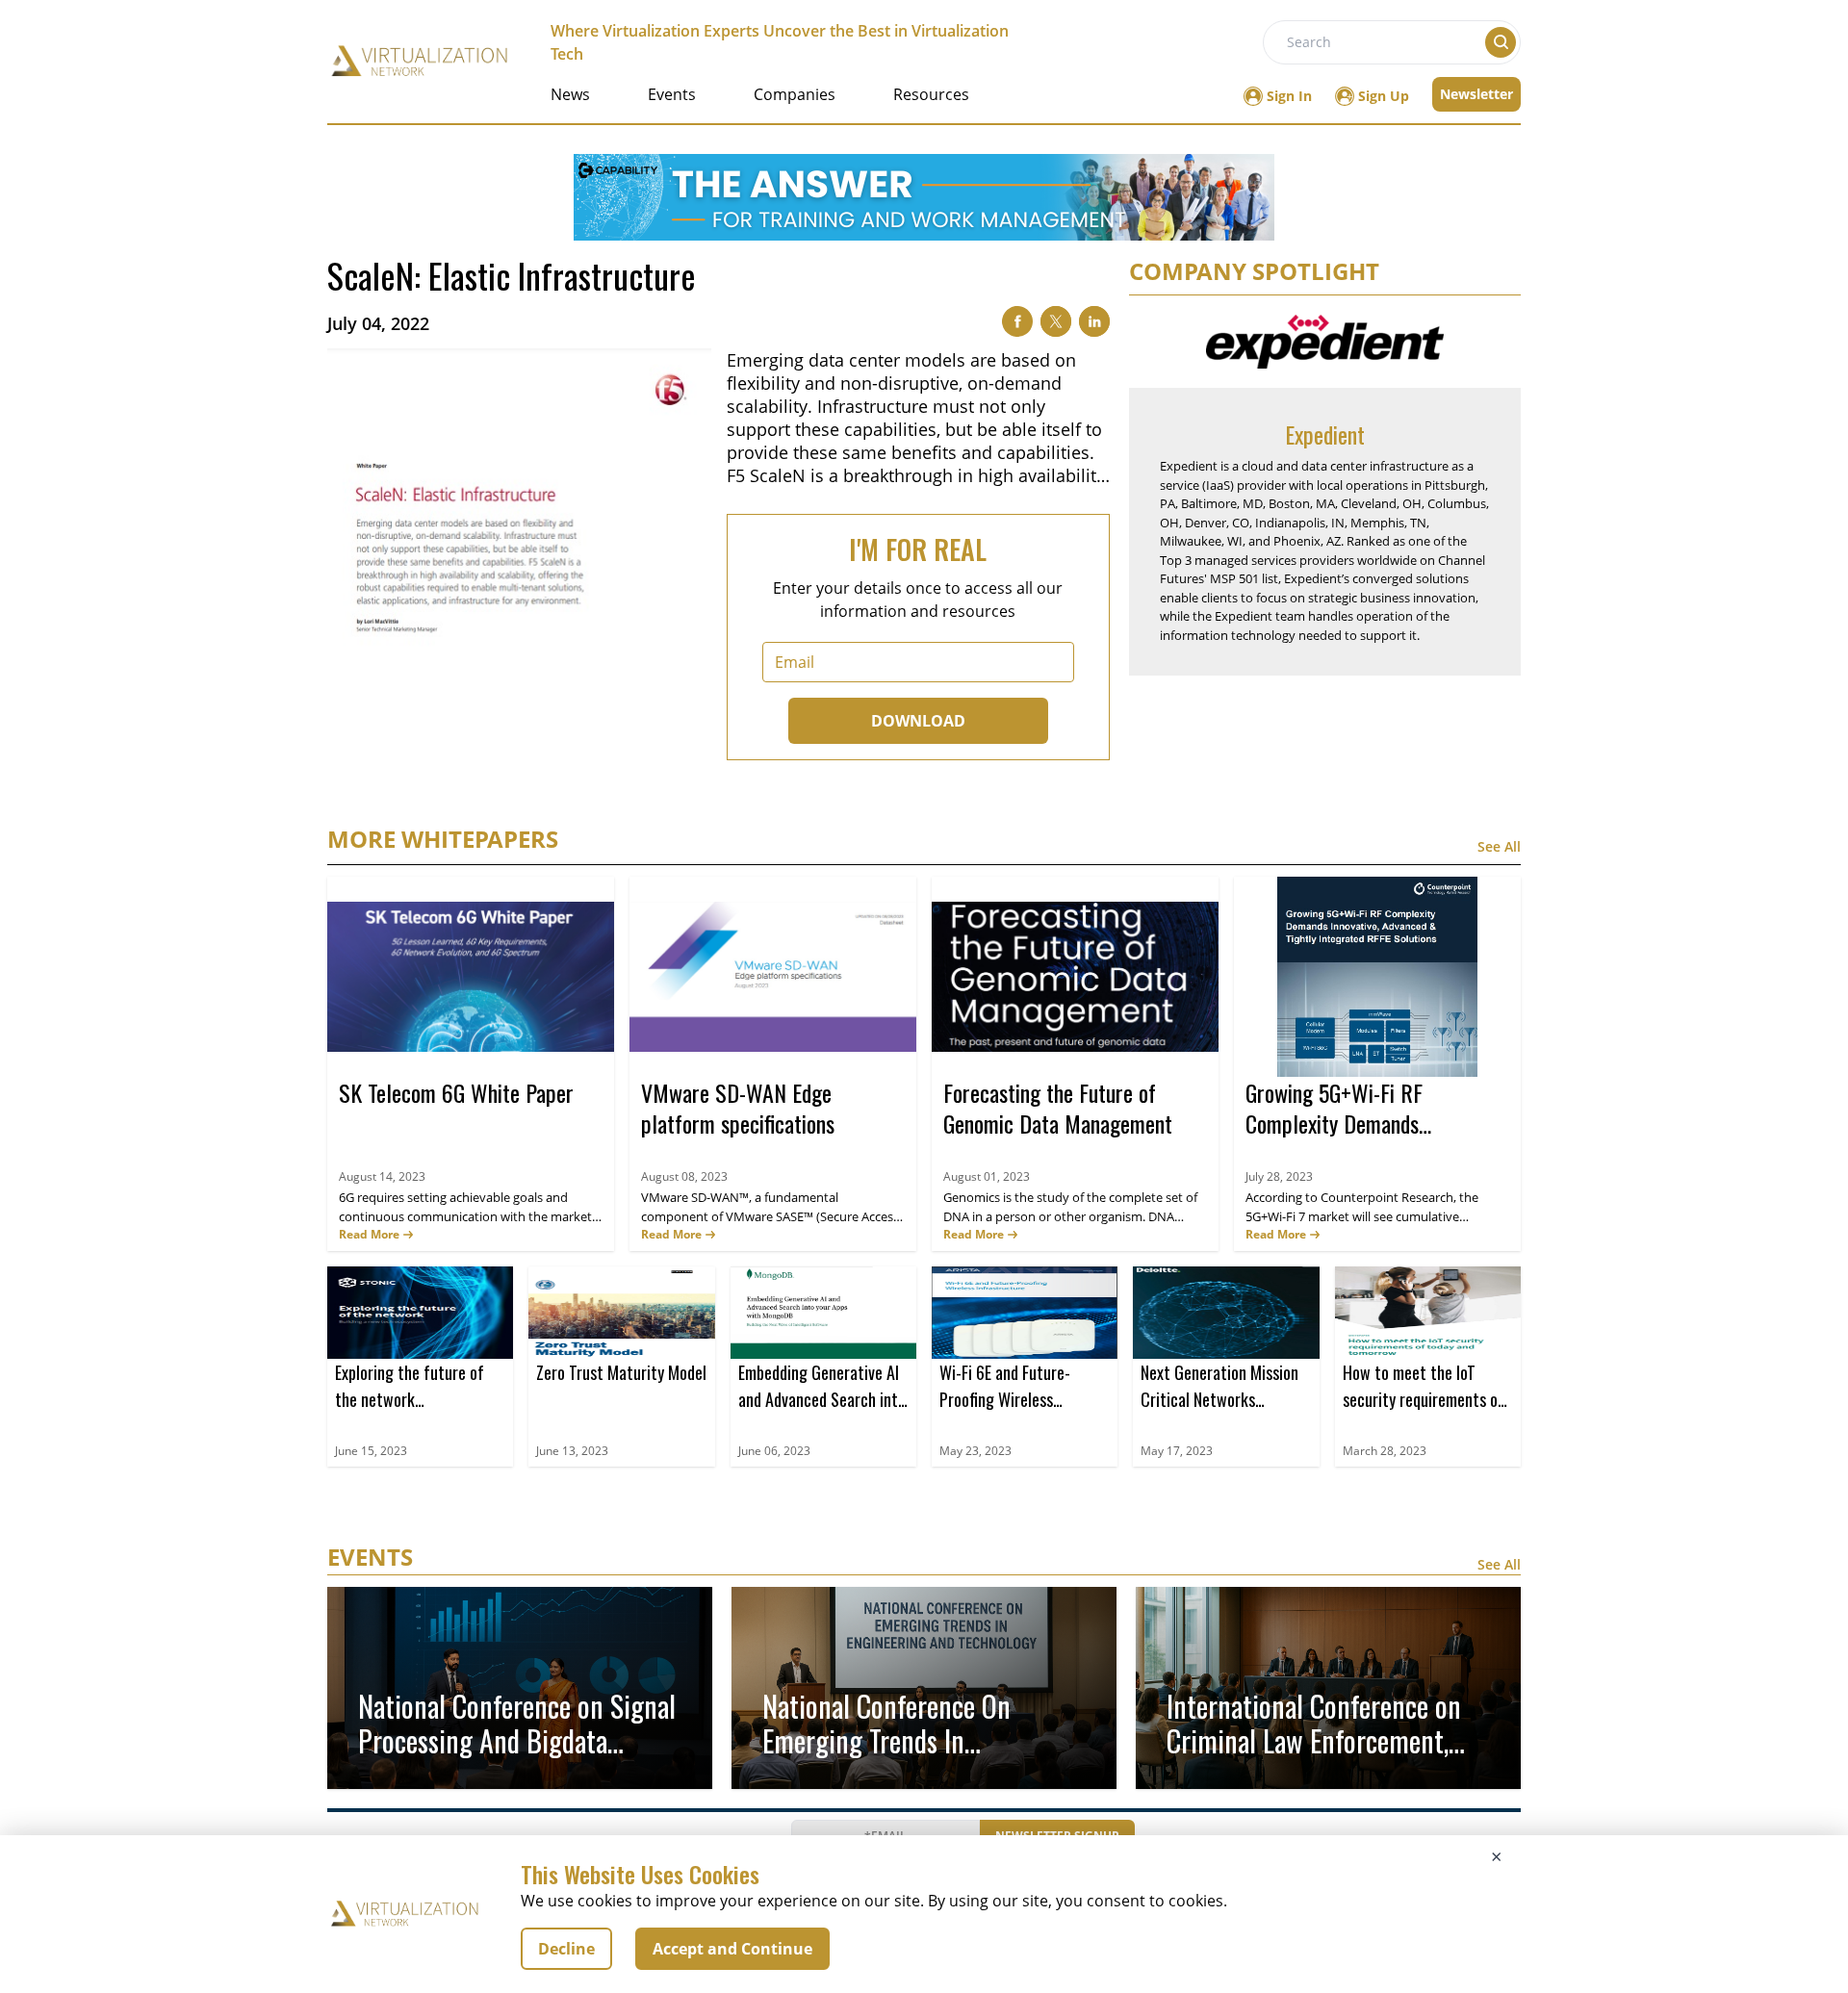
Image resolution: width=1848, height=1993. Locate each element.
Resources (931, 94)
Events (672, 94)
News (570, 94)
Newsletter (1476, 94)
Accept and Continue (732, 1949)
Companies (795, 94)
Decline (566, 1949)
